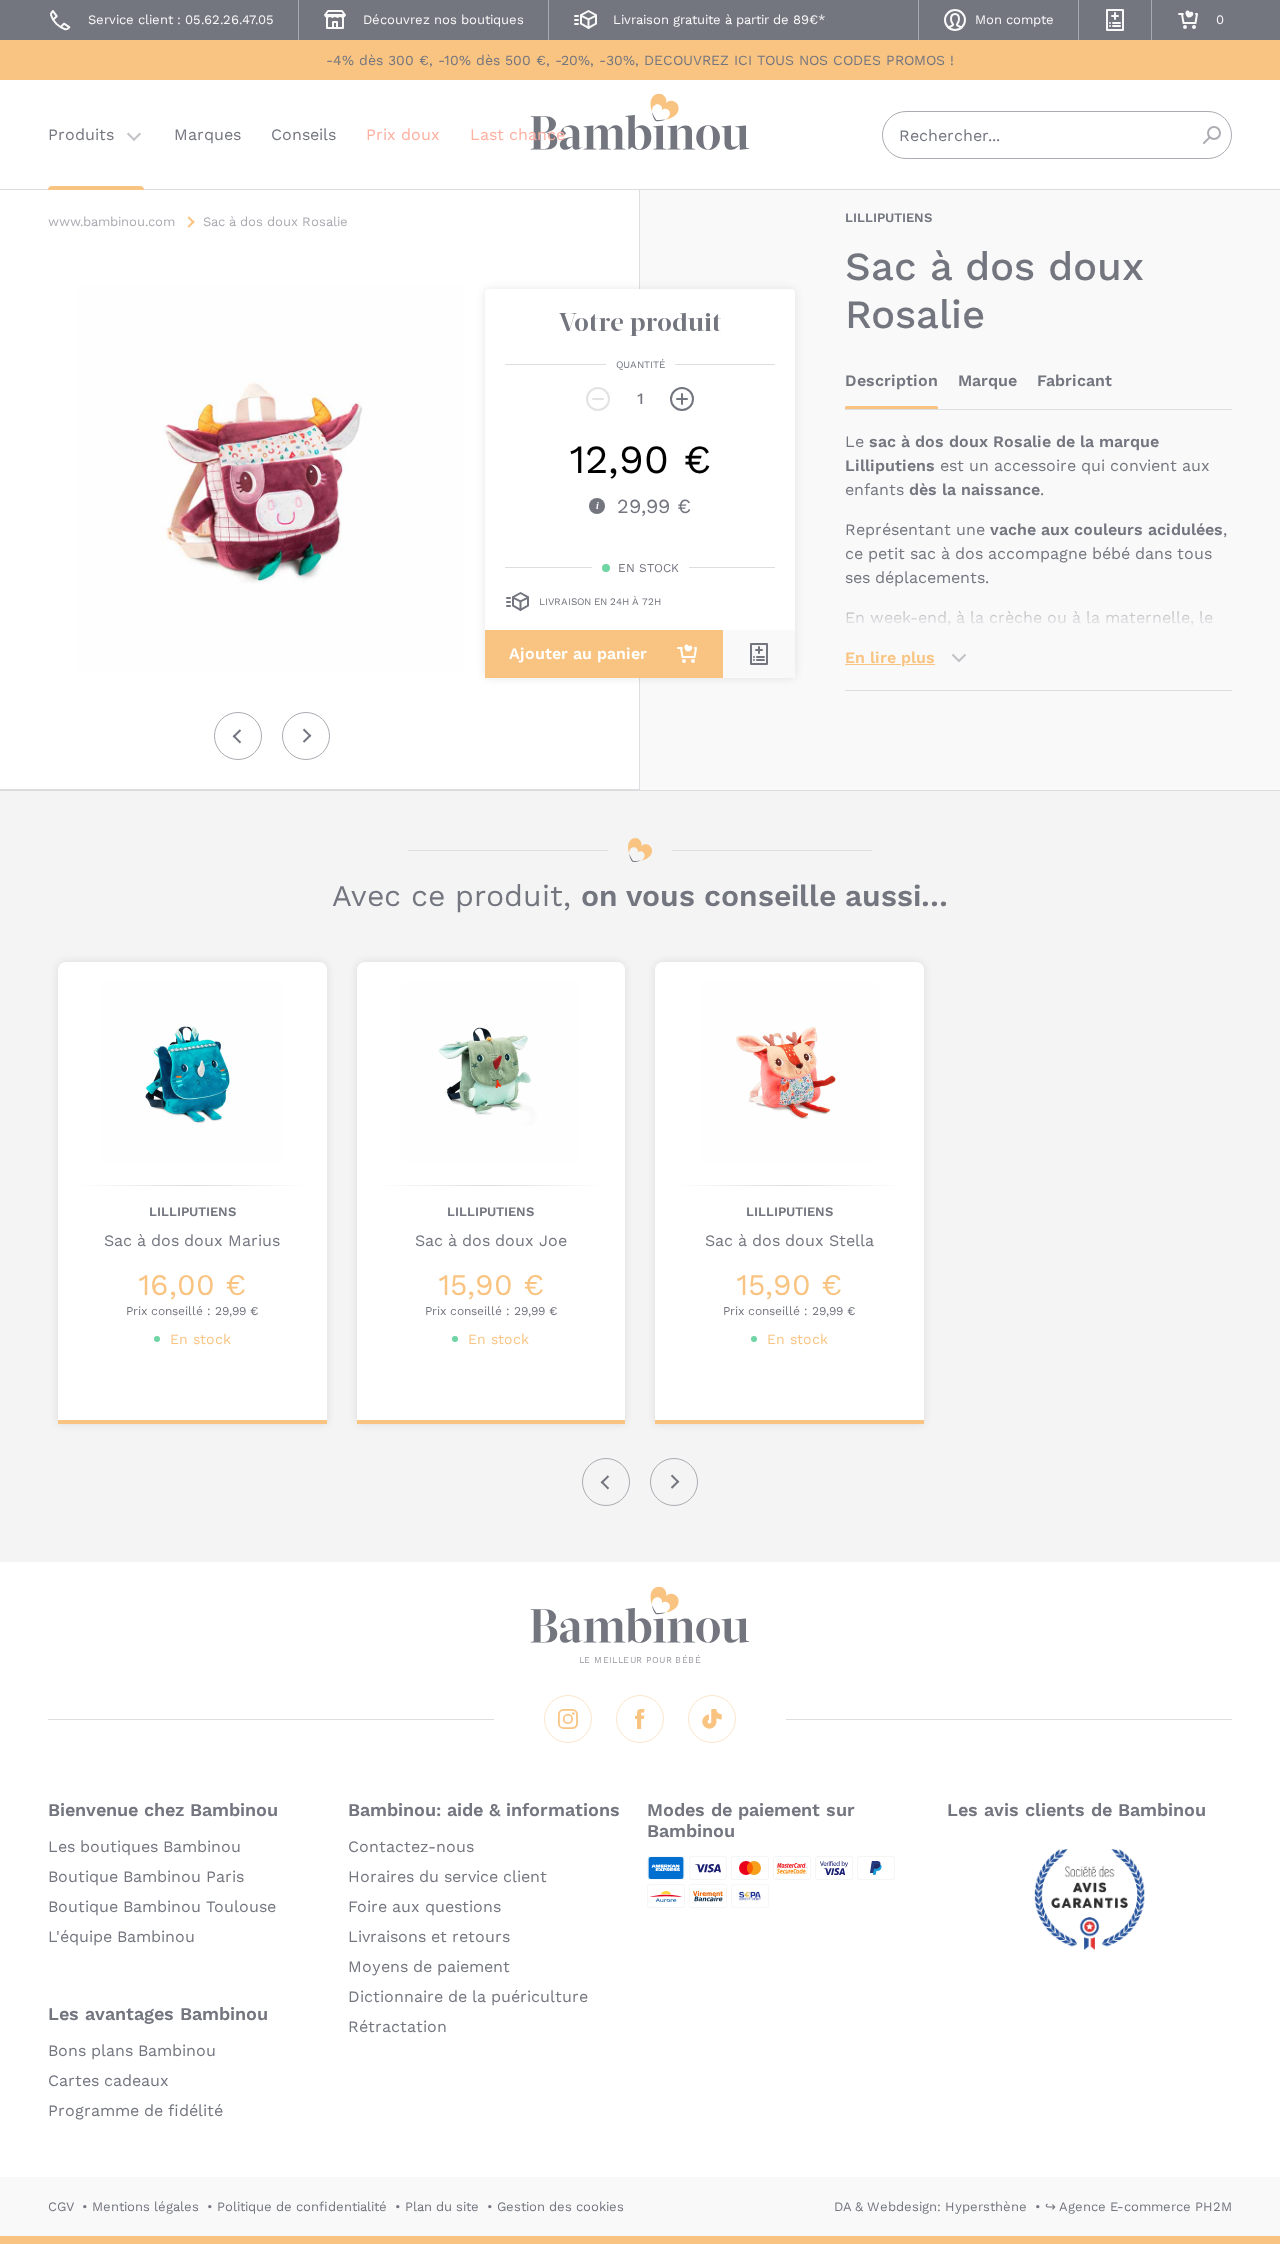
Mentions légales (145, 2206)
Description (891, 380)
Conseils (303, 134)
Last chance (517, 134)
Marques (207, 134)
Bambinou (640, 132)
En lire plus (890, 657)
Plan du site (442, 2206)
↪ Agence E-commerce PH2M (1138, 2206)
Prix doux (403, 134)
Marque (987, 380)
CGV (61, 2206)
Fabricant (1074, 380)
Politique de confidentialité (302, 2206)
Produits (81, 134)
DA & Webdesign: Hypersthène (930, 2206)
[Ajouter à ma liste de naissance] (759, 654)
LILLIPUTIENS (888, 217)
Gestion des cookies (560, 2206)
